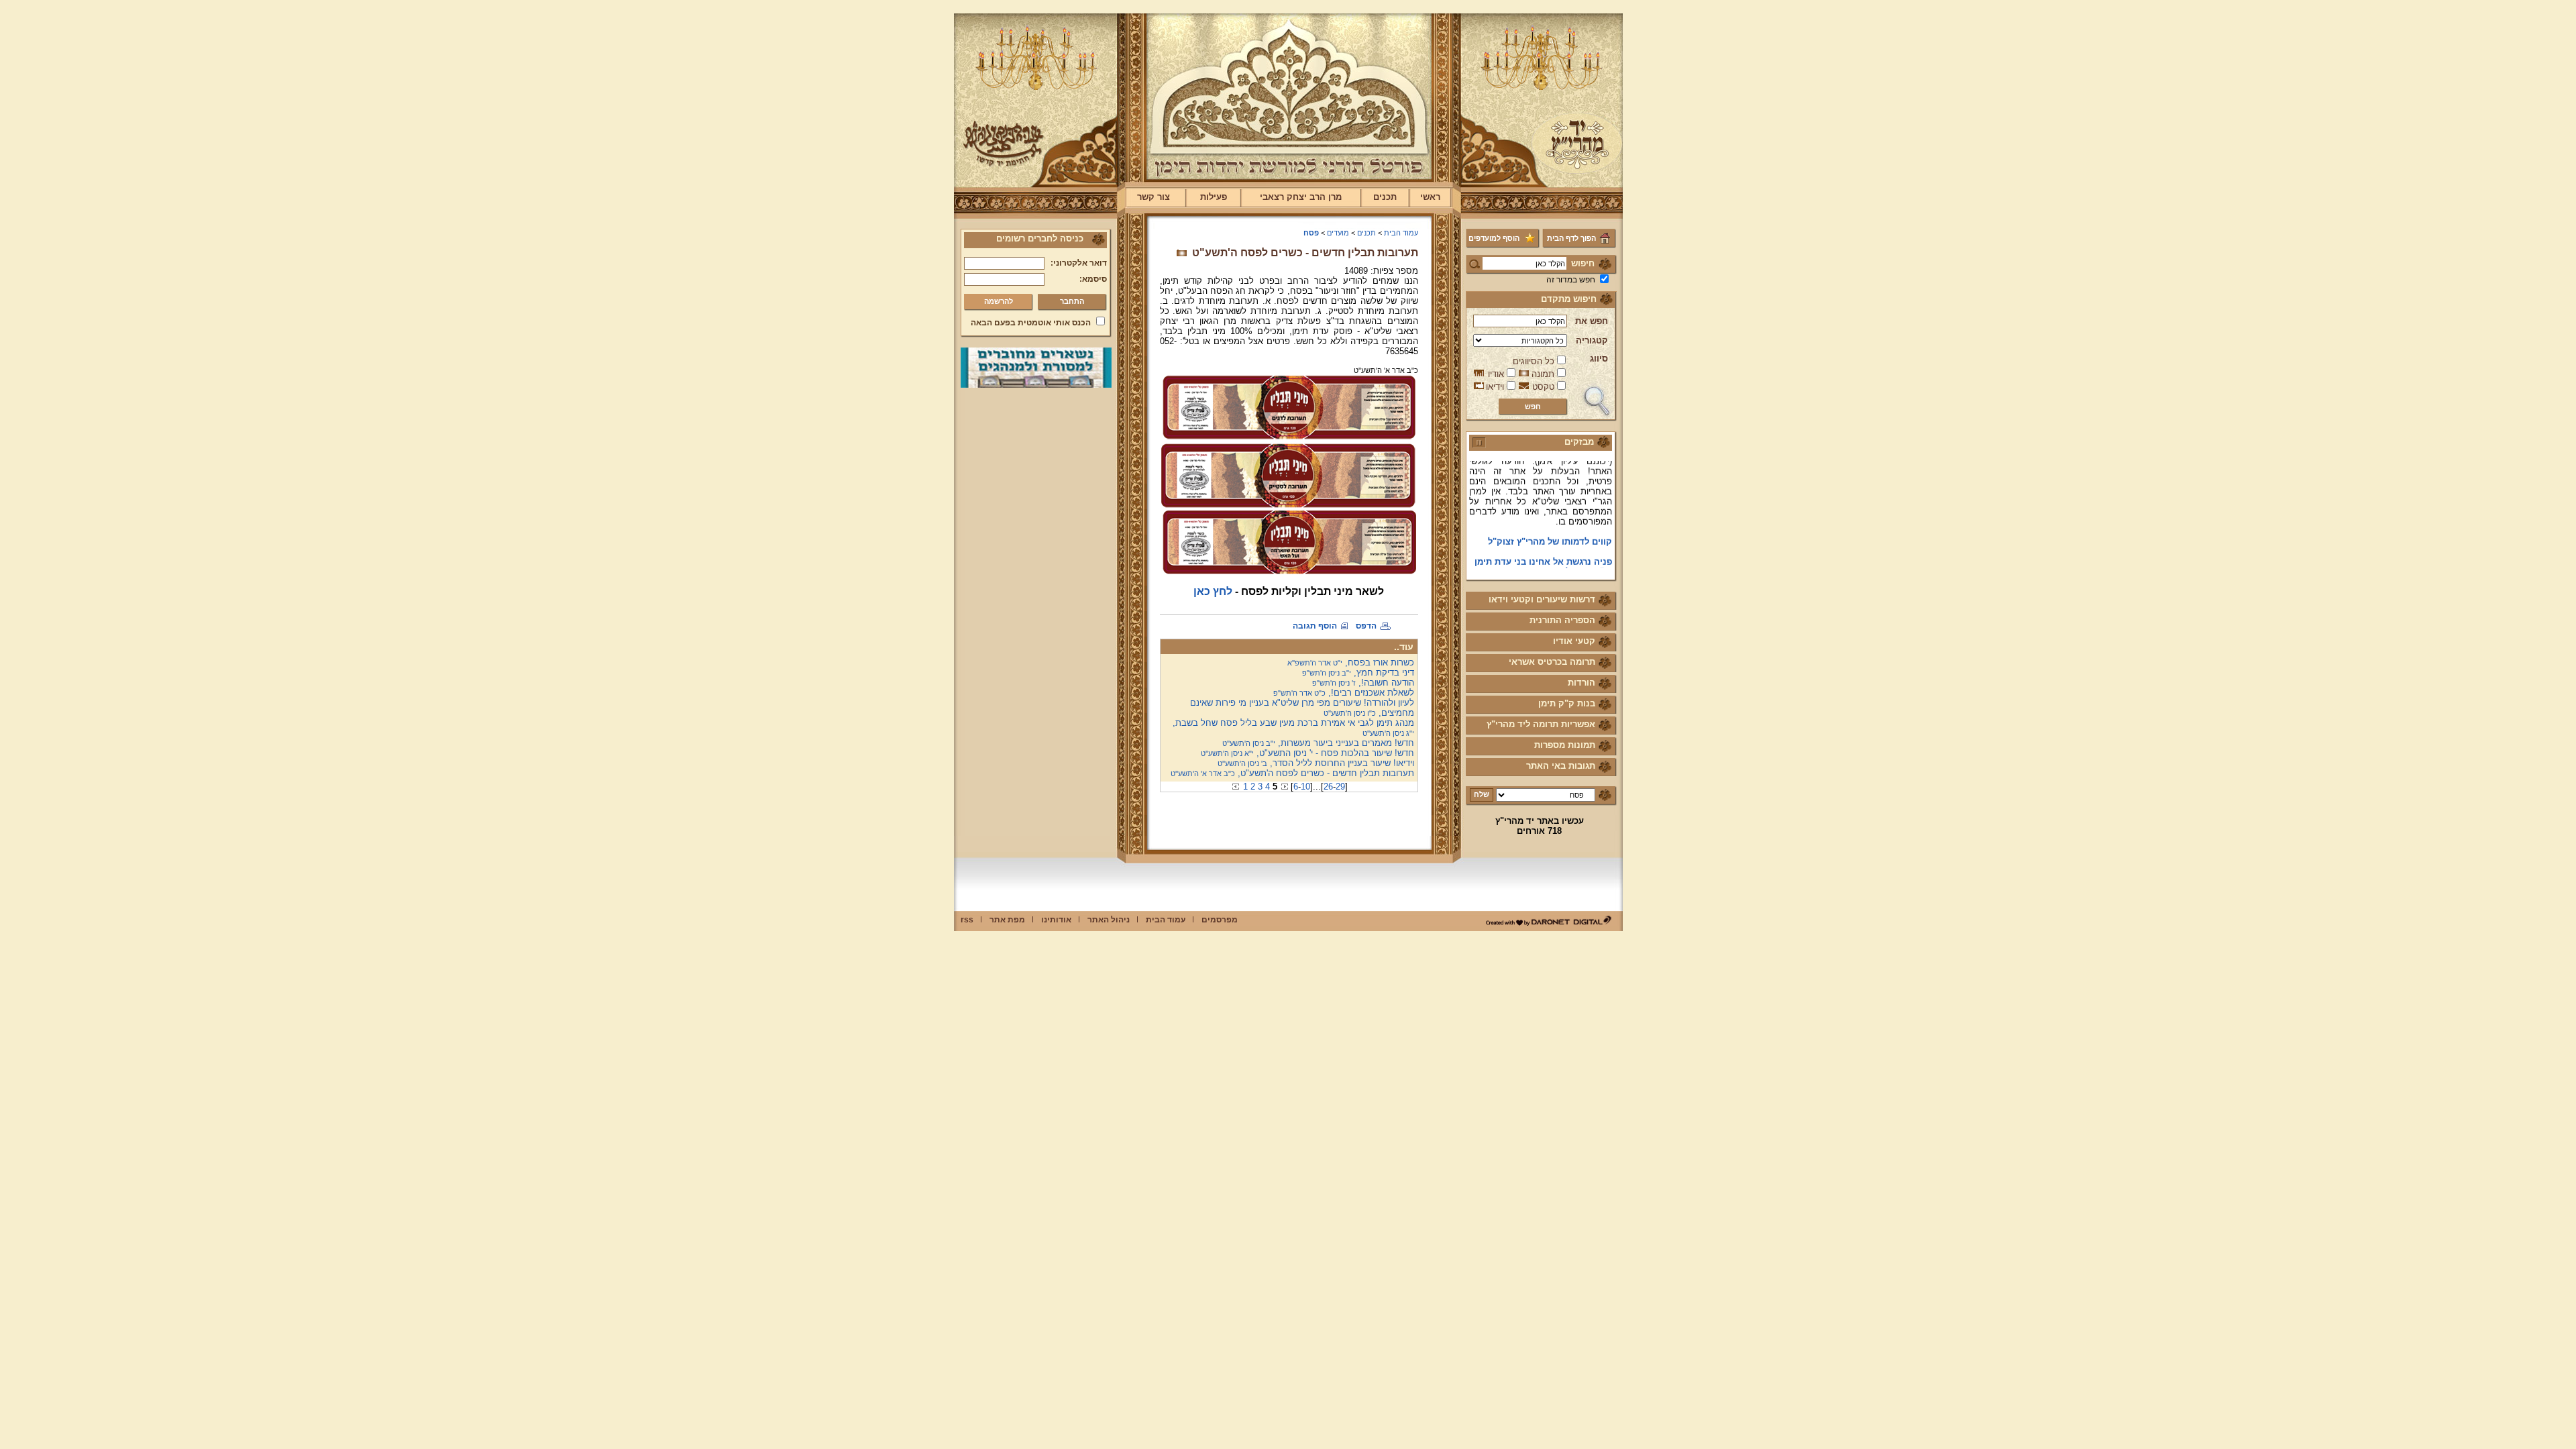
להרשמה (999, 301)
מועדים (1338, 233)
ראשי (1430, 197)
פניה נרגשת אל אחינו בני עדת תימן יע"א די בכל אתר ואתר (1543, 549)
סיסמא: (1093, 279)
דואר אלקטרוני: (1079, 263)
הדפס (1366, 626)
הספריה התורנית (1562, 620)
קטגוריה (1592, 340)
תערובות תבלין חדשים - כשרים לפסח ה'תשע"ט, (1292, 773)
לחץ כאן (1213, 591)
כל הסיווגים (1534, 361)
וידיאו (1495, 387)
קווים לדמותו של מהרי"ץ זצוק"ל (1550, 524)
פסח (1311, 233)
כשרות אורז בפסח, (1351, 662)
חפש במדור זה (1571, 280)
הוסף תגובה (1315, 626)
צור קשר (1153, 197)
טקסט (1543, 387)
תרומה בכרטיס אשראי (1552, 662)
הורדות (1581, 683)
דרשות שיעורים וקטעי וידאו (1542, 599)
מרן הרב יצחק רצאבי (1301, 197)
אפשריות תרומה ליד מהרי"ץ (1541, 724)
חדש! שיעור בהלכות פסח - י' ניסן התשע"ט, (1307, 753)
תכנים (1385, 197)
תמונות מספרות (1565, 745)
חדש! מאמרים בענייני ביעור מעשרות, (1318, 743)
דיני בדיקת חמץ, (1358, 673)
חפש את (1592, 321)
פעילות (1214, 197)
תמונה (1543, 374)
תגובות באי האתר (1561, 766)
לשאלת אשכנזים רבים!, (1344, 693)
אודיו (1496, 374)
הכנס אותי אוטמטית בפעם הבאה (1031, 323)
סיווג (1599, 359)
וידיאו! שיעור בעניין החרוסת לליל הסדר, (1316, 763)
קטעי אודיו (1574, 641)
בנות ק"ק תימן (1567, 703)
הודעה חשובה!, (1363, 683)
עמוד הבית (1401, 233)
